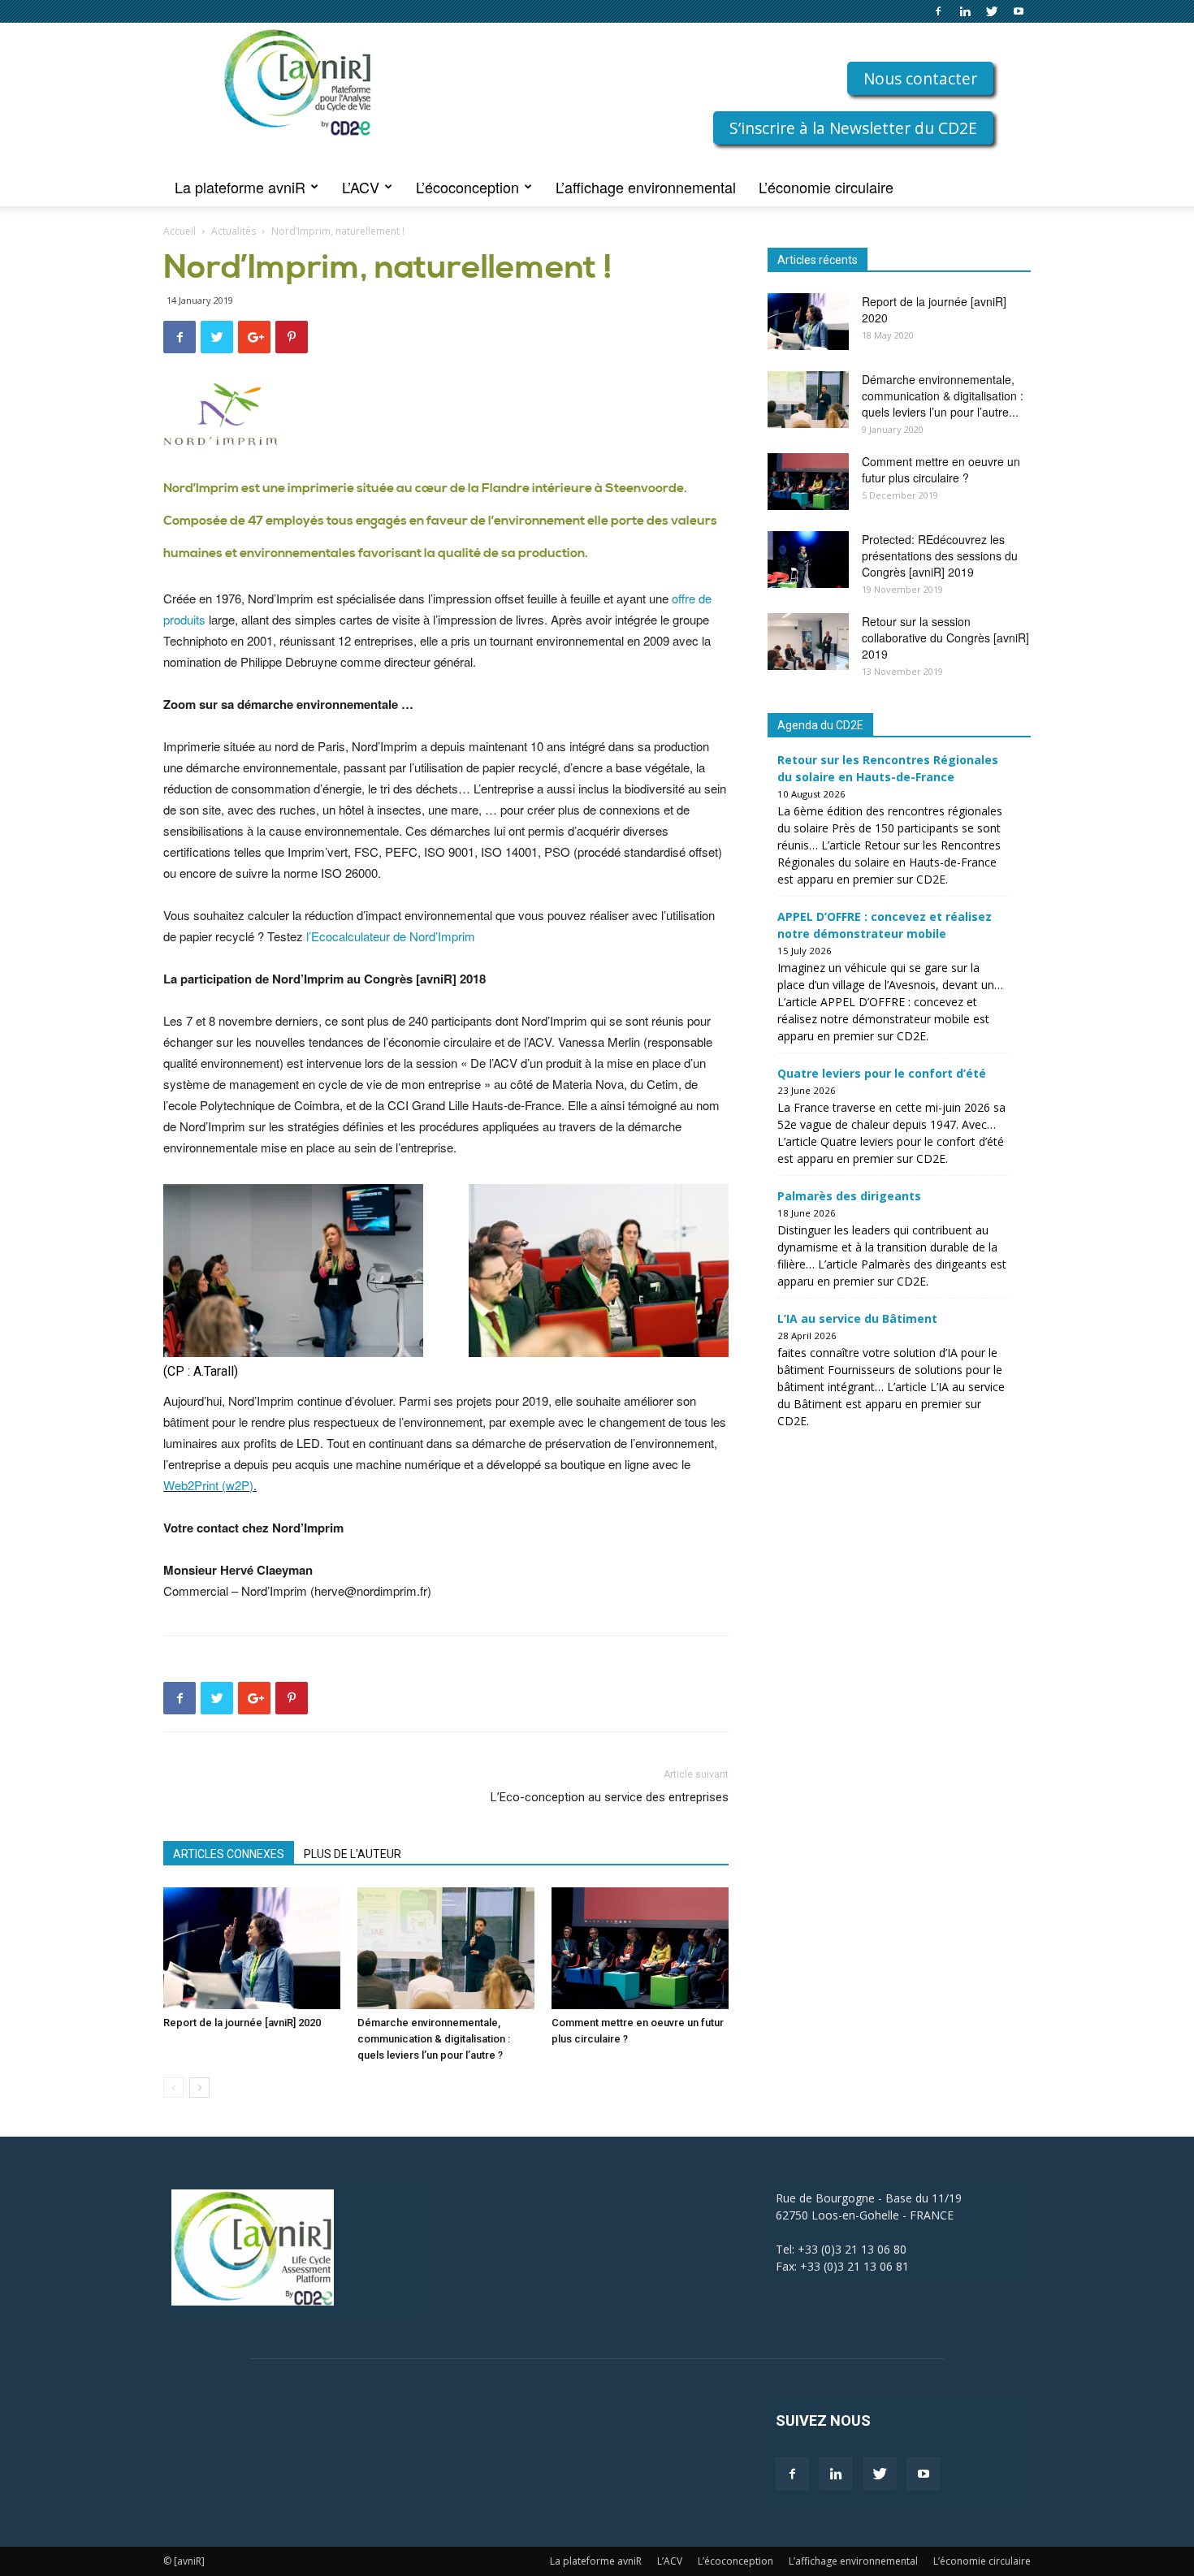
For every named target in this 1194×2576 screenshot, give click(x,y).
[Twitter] (992, 11)
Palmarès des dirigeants (849, 1196)
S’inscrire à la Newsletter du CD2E (853, 128)
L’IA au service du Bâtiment (857, 1318)
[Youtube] (1019, 11)
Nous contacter (920, 78)
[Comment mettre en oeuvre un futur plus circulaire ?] (640, 1948)
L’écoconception (467, 187)
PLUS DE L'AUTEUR (353, 1854)
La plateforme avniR (240, 187)
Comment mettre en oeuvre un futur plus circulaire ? (941, 469)
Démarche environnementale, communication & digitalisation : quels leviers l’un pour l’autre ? (434, 2039)
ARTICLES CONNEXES (229, 1854)
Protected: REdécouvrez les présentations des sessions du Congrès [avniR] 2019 (940, 555)
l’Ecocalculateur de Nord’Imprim (391, 936)
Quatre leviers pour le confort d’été (882, 1073)
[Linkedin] (965, 11)
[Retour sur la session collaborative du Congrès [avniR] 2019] (808, 642)
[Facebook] (938, 11)
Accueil (180, 231)
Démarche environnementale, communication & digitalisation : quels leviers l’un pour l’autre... (943, 395)
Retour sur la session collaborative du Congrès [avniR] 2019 (945, 638)
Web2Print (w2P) (208, 1485)
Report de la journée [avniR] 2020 (242, 2023)
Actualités (234, 231)
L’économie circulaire (826, 187)
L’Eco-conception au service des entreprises (610, 1797)
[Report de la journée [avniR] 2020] (252, 1948)
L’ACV (361, 187)
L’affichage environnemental (646, 187)
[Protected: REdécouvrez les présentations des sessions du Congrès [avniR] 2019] (808, 560)
